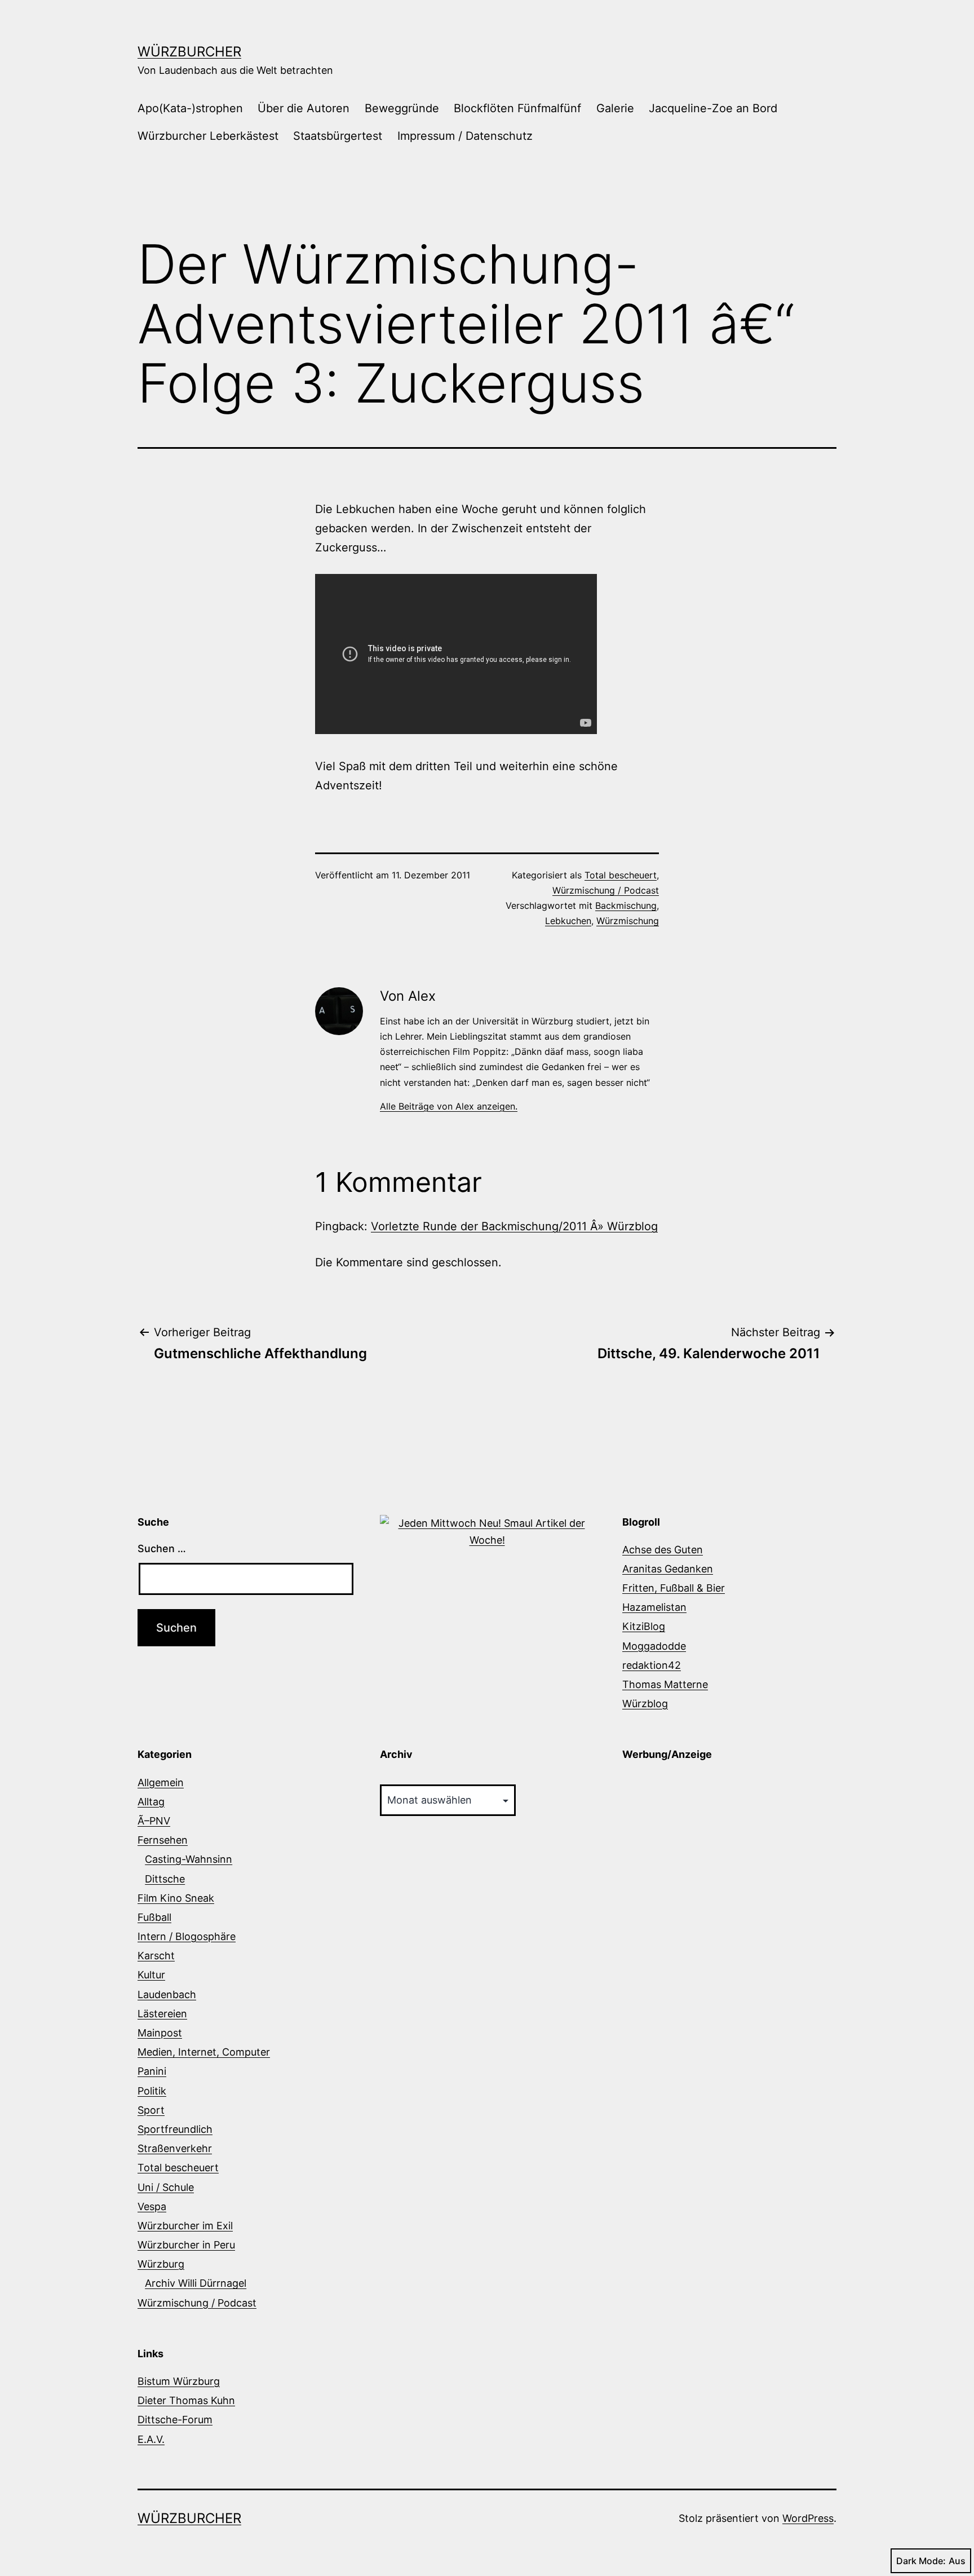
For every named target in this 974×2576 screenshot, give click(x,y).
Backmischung (626, 905)
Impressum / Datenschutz (465, 136)
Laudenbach (167, 1994)
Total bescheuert (621, 875)
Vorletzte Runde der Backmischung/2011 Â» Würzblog (514, 1226)
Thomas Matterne (665, 1684)
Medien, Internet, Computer (204, 2052)
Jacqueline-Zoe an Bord (713, 108)
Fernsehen (163, 1840)
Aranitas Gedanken (668, 1569)
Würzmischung (628, 921)
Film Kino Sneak (176, 1898)
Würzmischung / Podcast (606, 890)
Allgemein (161, 1782)
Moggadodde (654, 1646)
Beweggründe (402, 108)
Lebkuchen (568, 921)
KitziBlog (644, 1626)
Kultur (151, 1975)
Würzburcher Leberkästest (208, 136)
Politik (152, 2091)
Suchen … (162, 1548)
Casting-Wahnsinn (189, 1859)
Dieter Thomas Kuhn (186, 2400)
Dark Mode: (921, 2561)
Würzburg (161, 2264)
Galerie (615, 108)
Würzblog (645, 1704)
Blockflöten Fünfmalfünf (517, 108)
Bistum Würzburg (179, 2381)
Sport (151, 2110)
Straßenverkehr (175, 2148)
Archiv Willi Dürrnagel (196, 2283)
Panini (152, 2071)
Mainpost (160, 2033)
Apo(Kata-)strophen (190, 108)
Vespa (152, 2206)
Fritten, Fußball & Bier (674, 1588)
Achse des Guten (663, 1550)
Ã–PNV (154, 1821)
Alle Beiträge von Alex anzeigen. (449, 1106)
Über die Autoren (304, 108)
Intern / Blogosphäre (187, 1936)
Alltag (151, 1802)
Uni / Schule (166, 2187)
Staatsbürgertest (338, 136)
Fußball (154, 1917)
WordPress (808, 2518)
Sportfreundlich (175, 2129)
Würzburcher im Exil (185, 2226)
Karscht (156, 1956)
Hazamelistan (654, 1607)
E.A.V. (151, 2439)
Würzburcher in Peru (186, 2245)
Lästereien (162, 2014)
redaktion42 (652, 1665)
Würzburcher (189, 52)
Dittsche (165, 1879)
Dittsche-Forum (175, 2420)
